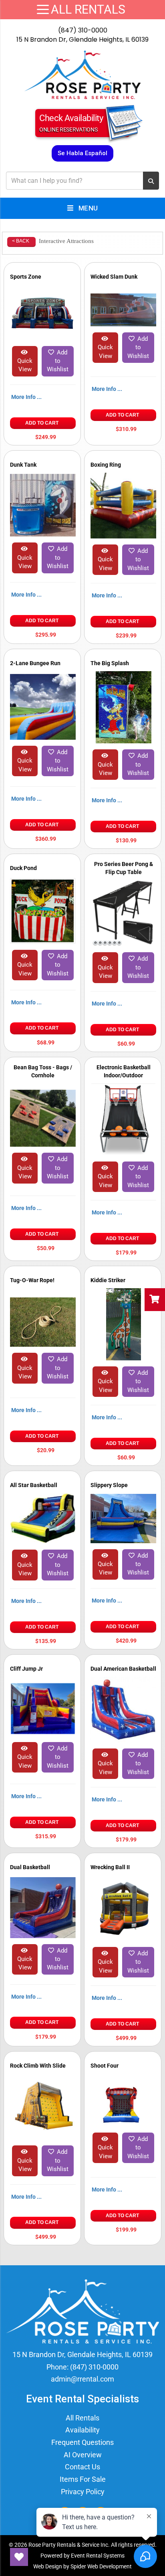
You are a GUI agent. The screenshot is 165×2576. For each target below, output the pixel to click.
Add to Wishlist (58, 361)
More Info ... (26, 397)
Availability (82, 2430)
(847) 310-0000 (83, 30)
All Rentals (82, 2418)
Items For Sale (83, 2479)
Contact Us (82, 2467)
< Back (21, 241)
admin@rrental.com (82, 2379)
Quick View (25, 365)
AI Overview (83, 2455)
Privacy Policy (83, 2492)
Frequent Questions (82, 2442)
